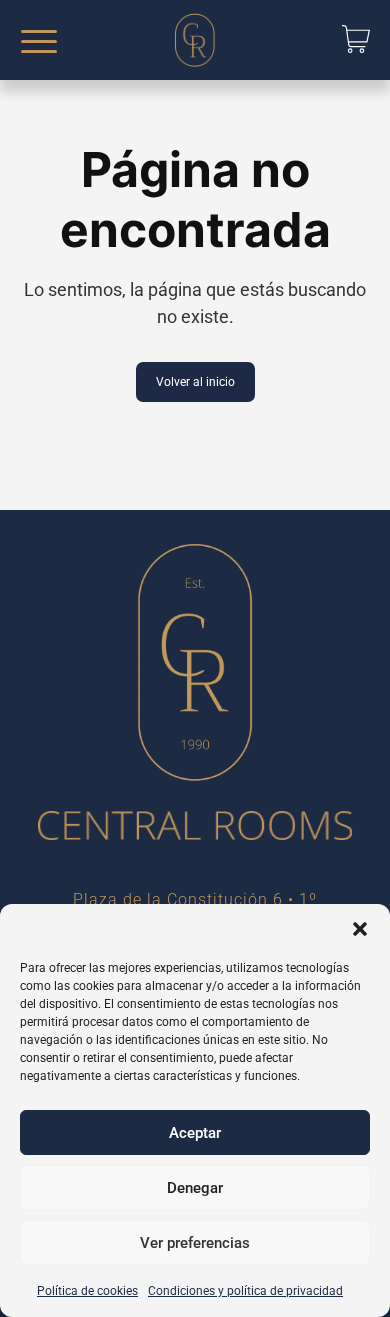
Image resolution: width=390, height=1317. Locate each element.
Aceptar (195, 1133)
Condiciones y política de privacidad (245, 1291)
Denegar (195, 1188)
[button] (360, 929)
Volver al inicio (195, 382)
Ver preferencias (195, 1243)
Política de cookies (87, 1291)
